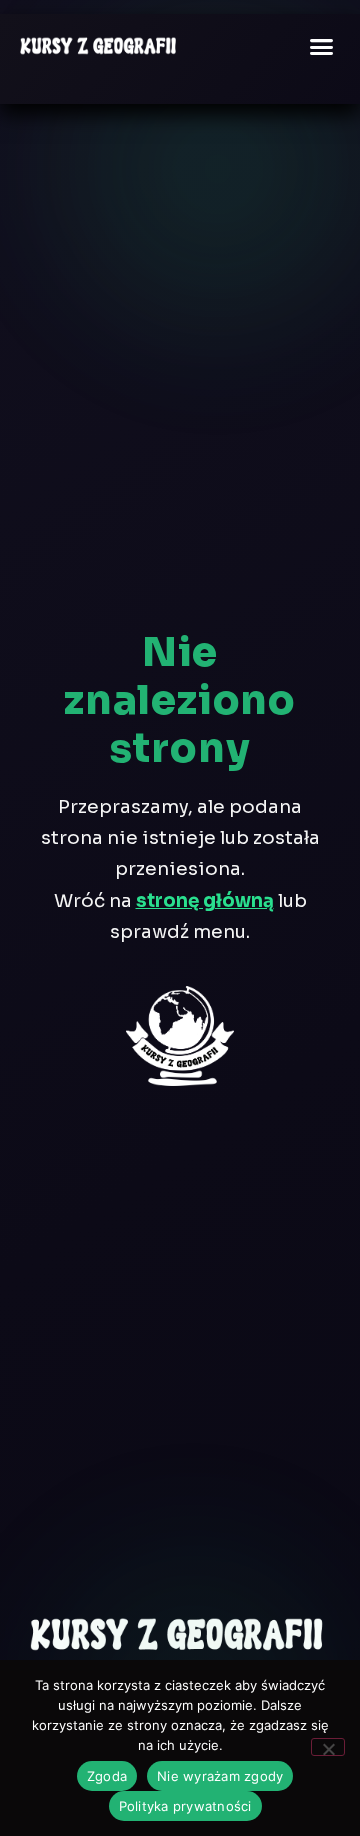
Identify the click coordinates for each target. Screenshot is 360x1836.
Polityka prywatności (185, 1806)
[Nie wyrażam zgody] (328, 1747)
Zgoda (107, 1776)
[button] (322, 46)
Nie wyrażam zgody (220, 1776)
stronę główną (205, 900)
